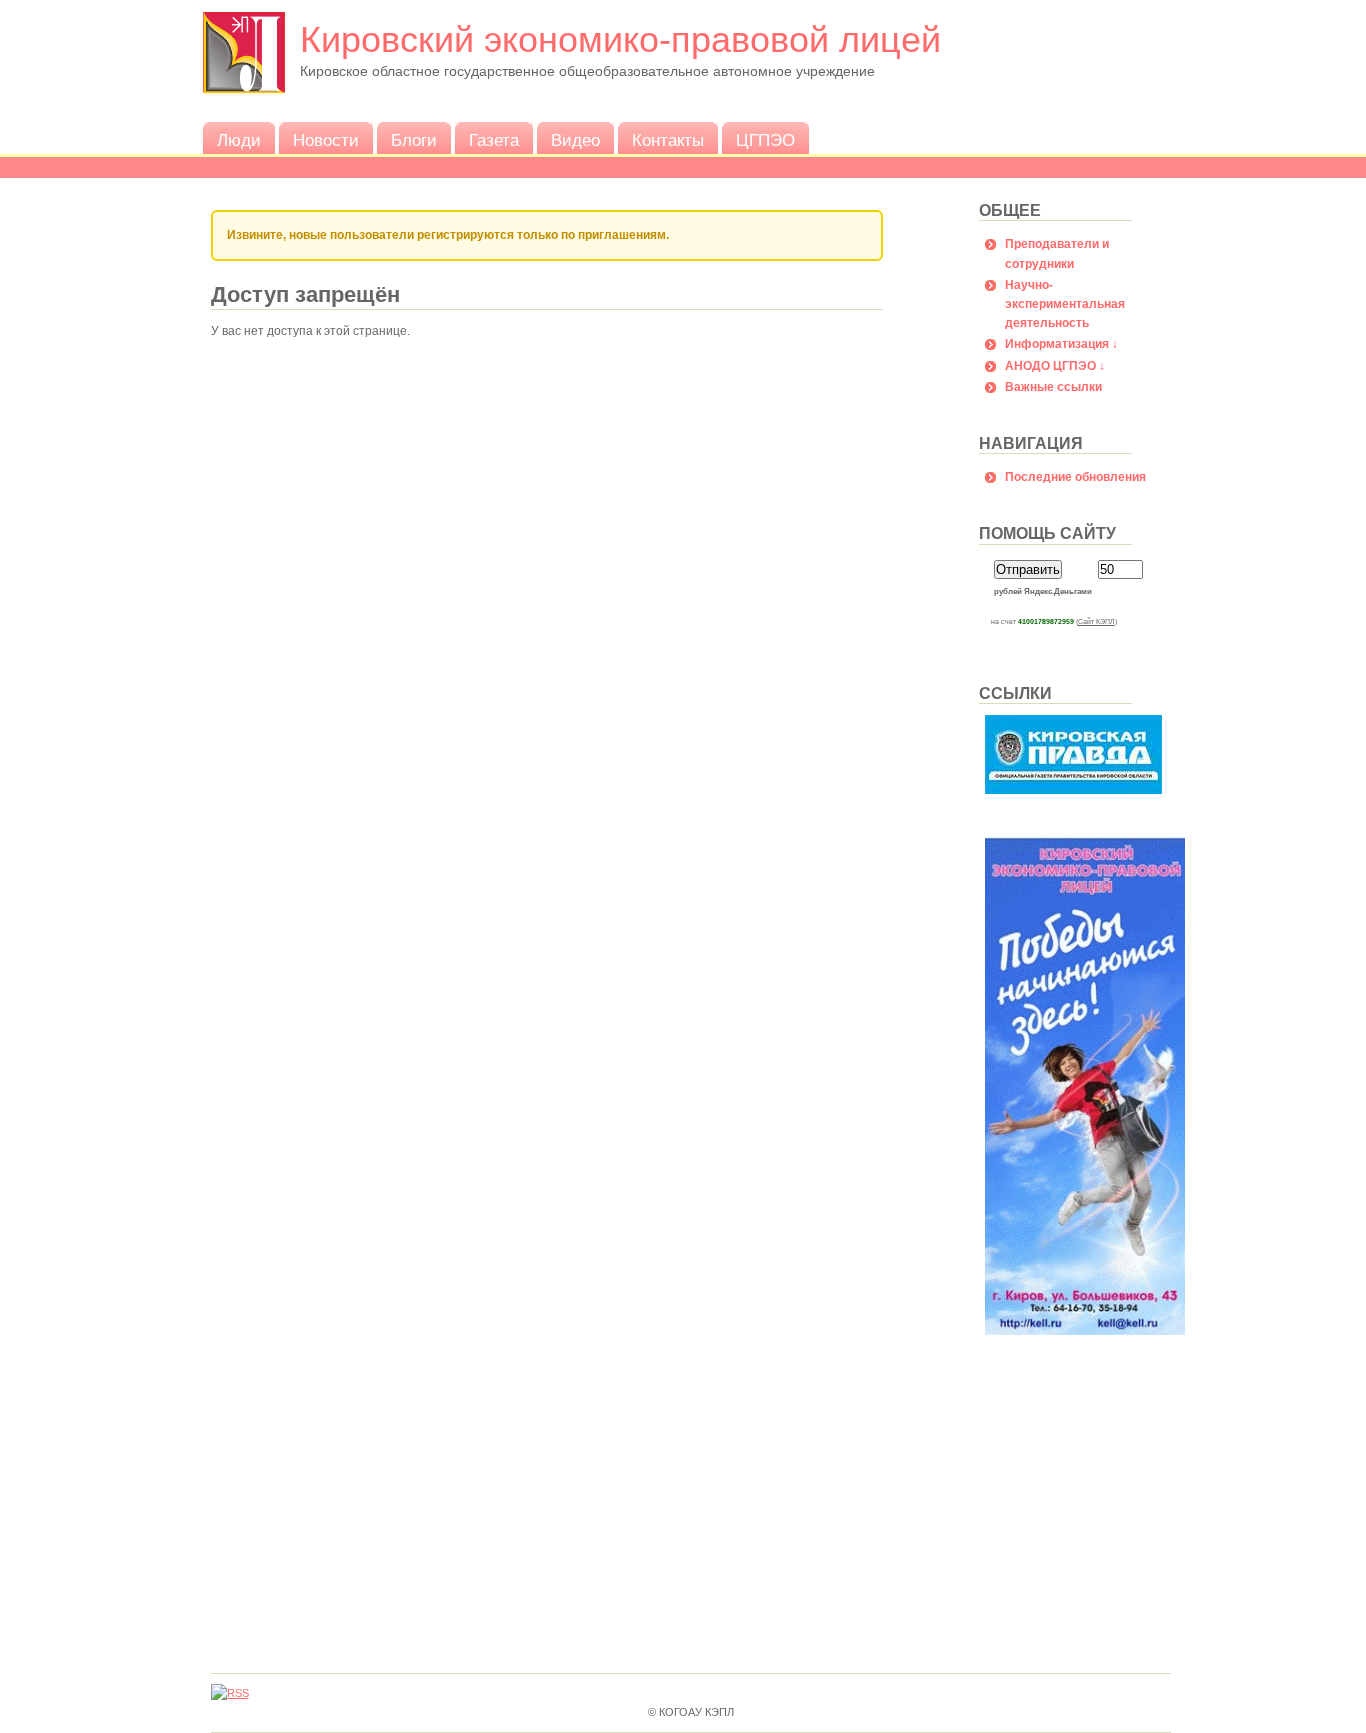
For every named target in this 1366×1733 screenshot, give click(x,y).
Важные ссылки (1053, 387)
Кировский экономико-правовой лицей (620, 39)
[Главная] (244, 90)
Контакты (668, 140)
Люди (239, 140)
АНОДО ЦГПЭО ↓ (1055, 366)
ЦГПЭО (765, 140)
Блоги (414, 140)
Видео (575, 140)
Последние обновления (1075, 477)
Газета (494, 140)
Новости (326, 140)
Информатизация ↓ (1061, 344)
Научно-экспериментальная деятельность (1065, 304)
